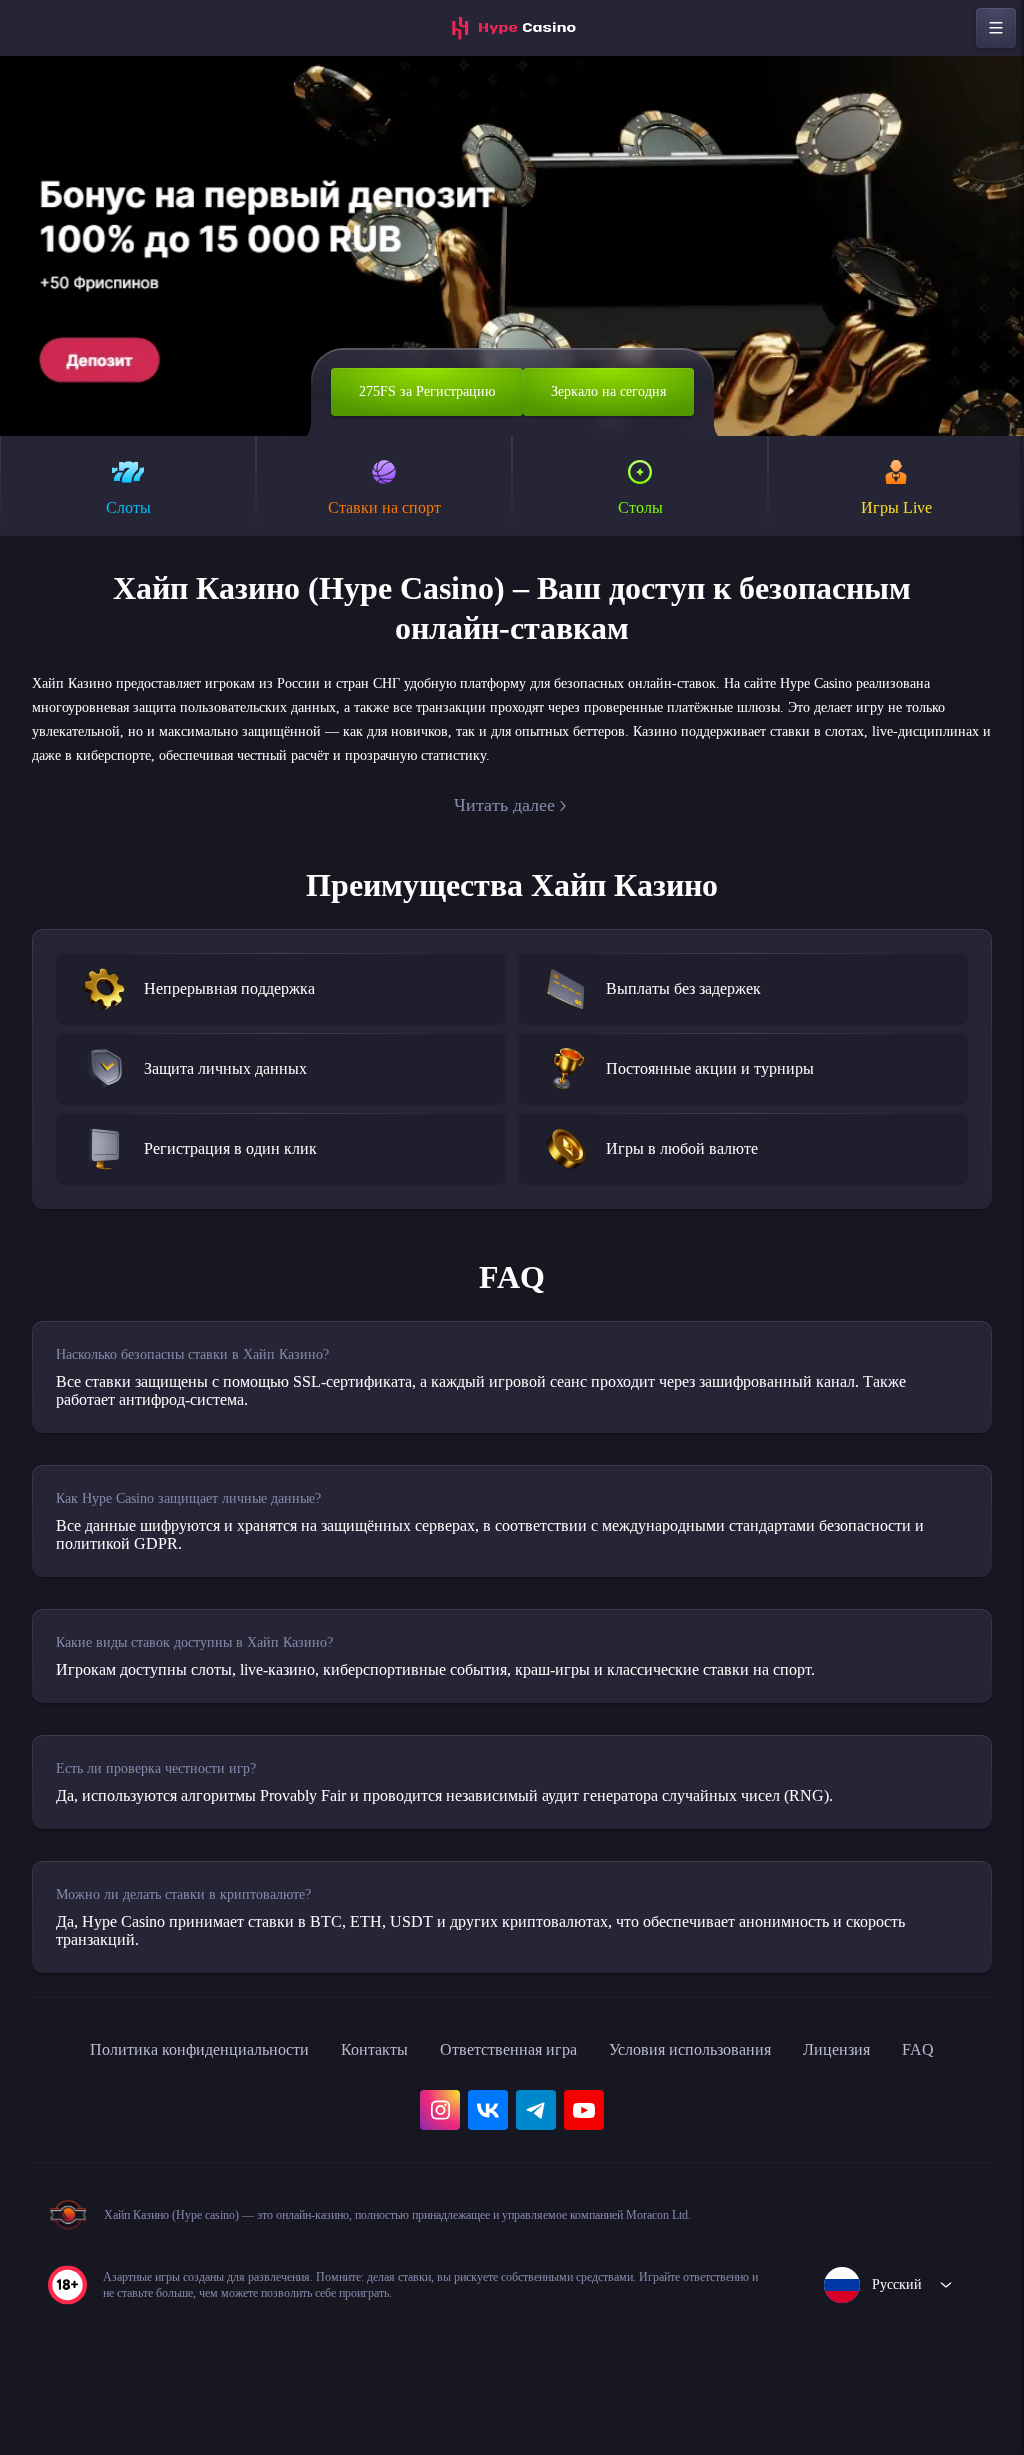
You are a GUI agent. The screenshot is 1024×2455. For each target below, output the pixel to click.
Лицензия (901, 2066)
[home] (512, 28)
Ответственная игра (528, 2066)
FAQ (68, 2110)
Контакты (378, 2066)
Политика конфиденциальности (180, 2066)
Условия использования (735, 2066)
